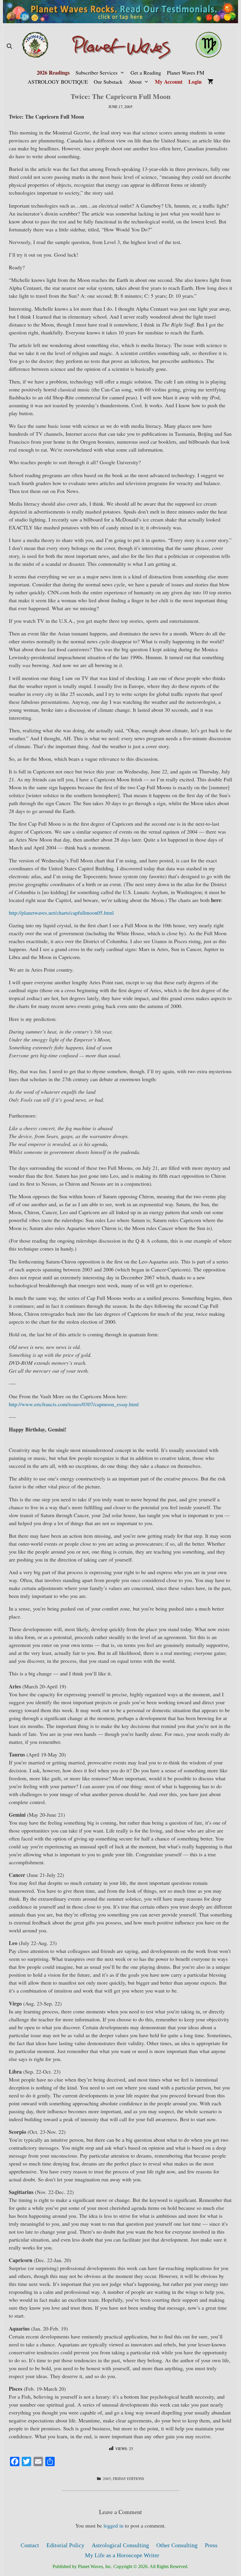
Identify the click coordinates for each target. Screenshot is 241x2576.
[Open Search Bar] (9, 46)
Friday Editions (128, 2479)
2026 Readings (53, 73)
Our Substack (108, 82)
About (135, 82)
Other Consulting (177, 2545)
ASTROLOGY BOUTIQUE (58, 82)
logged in (113, 2525)
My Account (169, 82)
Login (195, 82)
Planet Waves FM (186, 73)
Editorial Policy (65, 2545)
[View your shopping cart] (210, 82)
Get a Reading (146, 73)
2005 (107, 2479)
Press (211, 2545)
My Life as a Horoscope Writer (122, 2555)
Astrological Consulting (120, 2545)
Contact (30, 2545)
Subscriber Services (97, 73)
